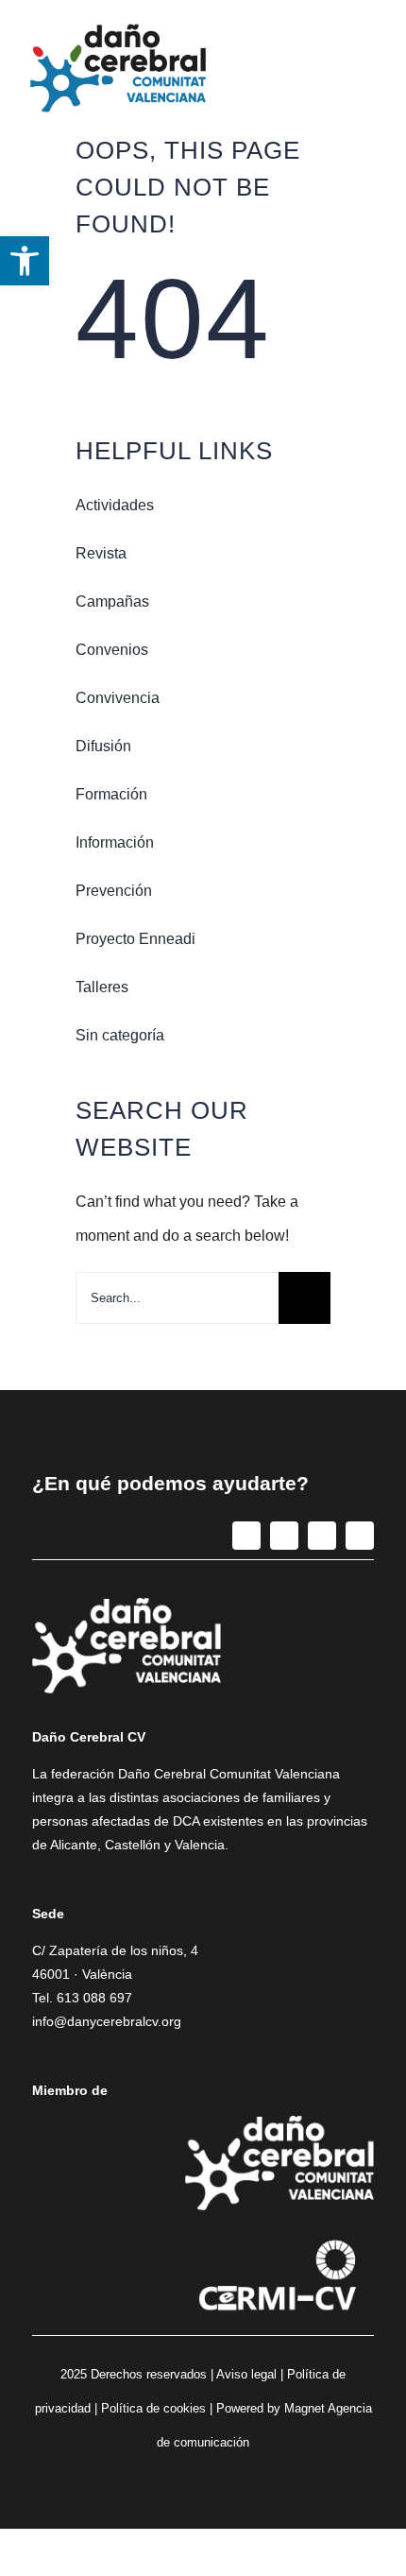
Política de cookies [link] (153, 2408)
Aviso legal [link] (246, 2374)
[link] (25, 261)
